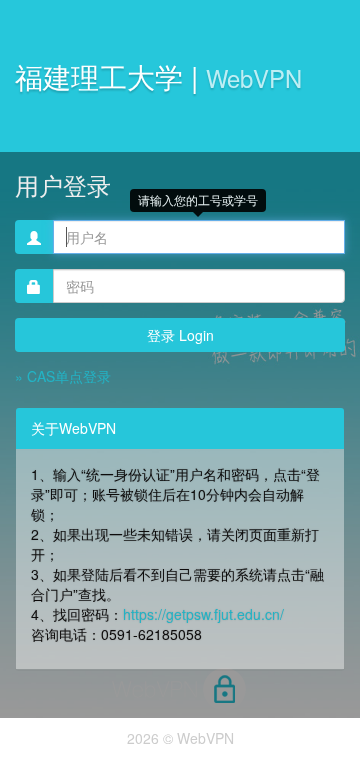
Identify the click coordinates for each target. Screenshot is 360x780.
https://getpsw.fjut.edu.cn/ (203, 614)
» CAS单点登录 (63, 376)
